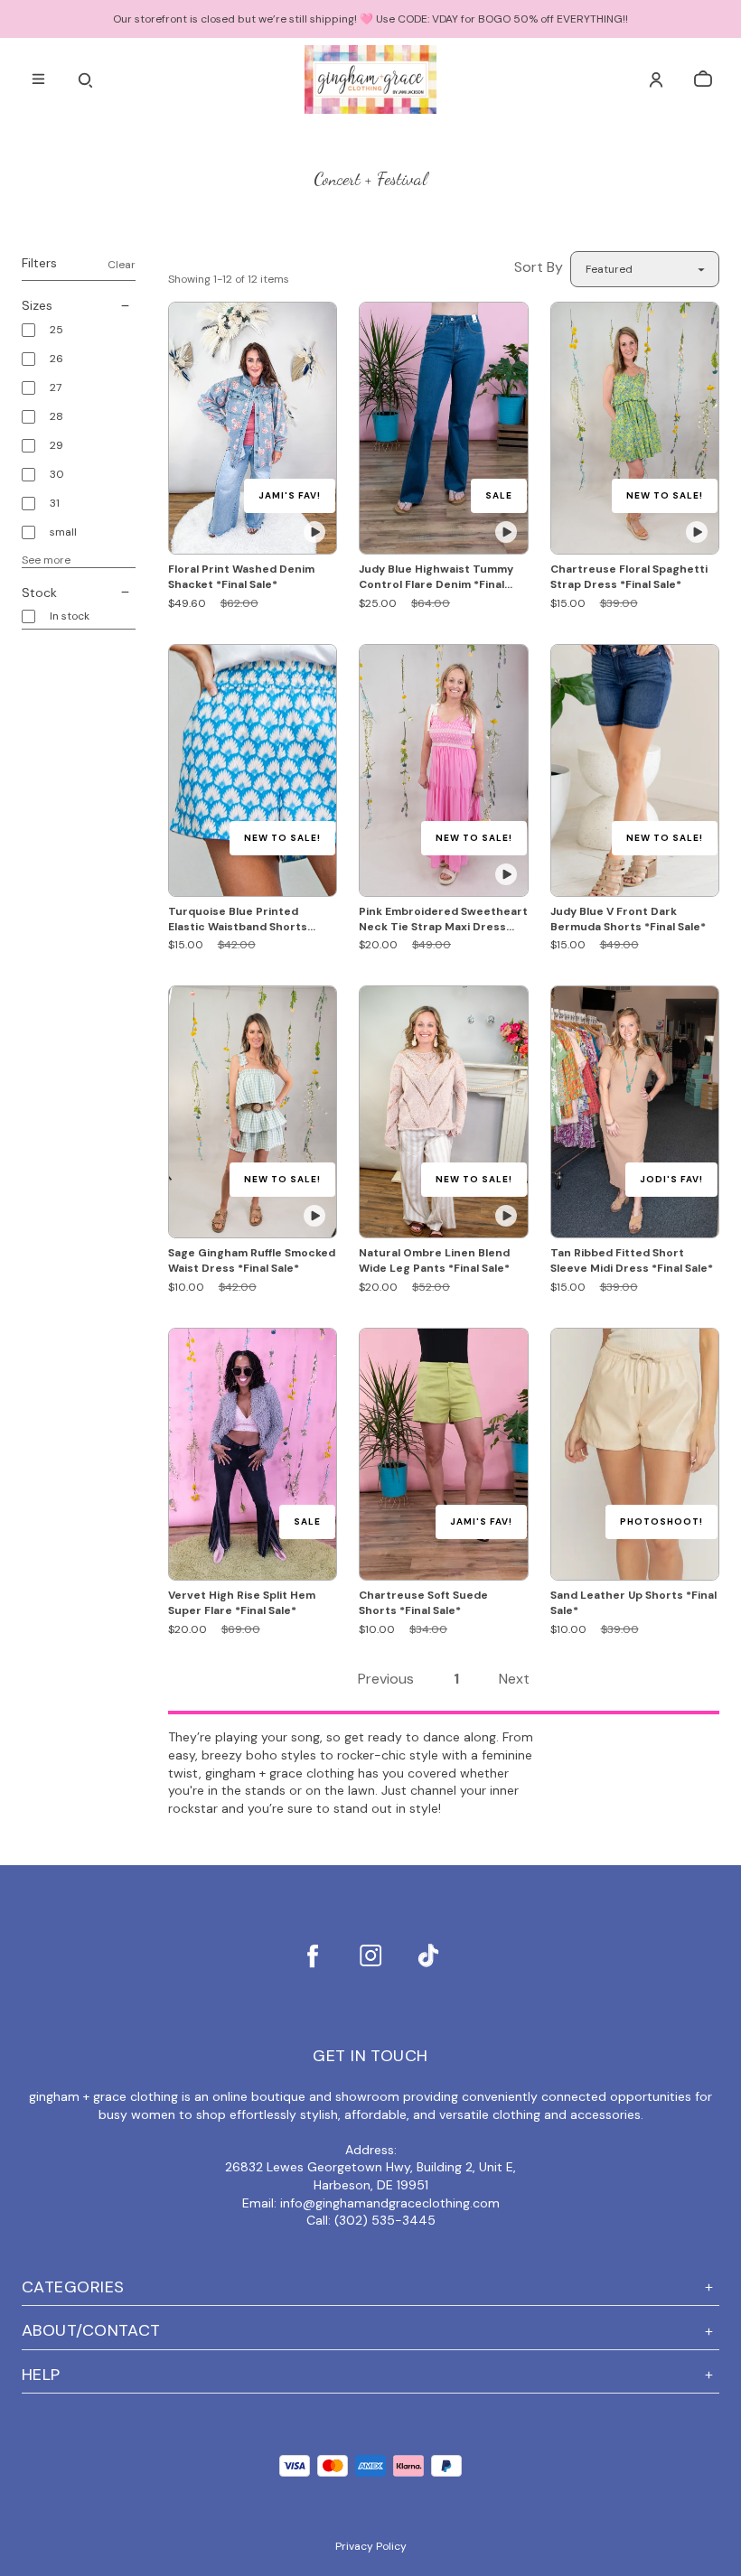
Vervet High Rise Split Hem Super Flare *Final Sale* (242, 1603)
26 (56, 359)
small (63, 532)
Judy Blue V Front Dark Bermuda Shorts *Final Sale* (628, 919)
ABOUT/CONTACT (91, 2331)
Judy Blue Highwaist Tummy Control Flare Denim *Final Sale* (436, 577)
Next (514, 1679)
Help (41, 2375)
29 (56, 446)
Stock (39, 593)
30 (57, 475)
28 (56, 417)
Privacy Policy (371, 2546)
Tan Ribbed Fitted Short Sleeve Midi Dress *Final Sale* (632, 1260)
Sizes (37, 305)
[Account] (656, 79)
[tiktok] (428, 1955)
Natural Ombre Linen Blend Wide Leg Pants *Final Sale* (434, 1260)
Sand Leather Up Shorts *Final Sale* (633, 1603)
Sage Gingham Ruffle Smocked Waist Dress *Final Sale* (252, 1260)
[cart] (703, 79)
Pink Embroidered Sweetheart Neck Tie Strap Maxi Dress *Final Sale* (443, 919)
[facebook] (313, 1955)
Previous (386, 1679)
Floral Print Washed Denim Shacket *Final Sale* (241, 577)
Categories (73, 2287)
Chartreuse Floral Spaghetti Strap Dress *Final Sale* (629, 577)
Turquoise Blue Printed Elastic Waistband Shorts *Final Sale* (238, 919)
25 (56, 330)
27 (56, 388)
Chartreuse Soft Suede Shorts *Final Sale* (423, 1603)
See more (46, 560)
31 (55, 504)
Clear (122, 265)
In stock (70, 616)
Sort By (539, 267)
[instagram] (370, 1955)
